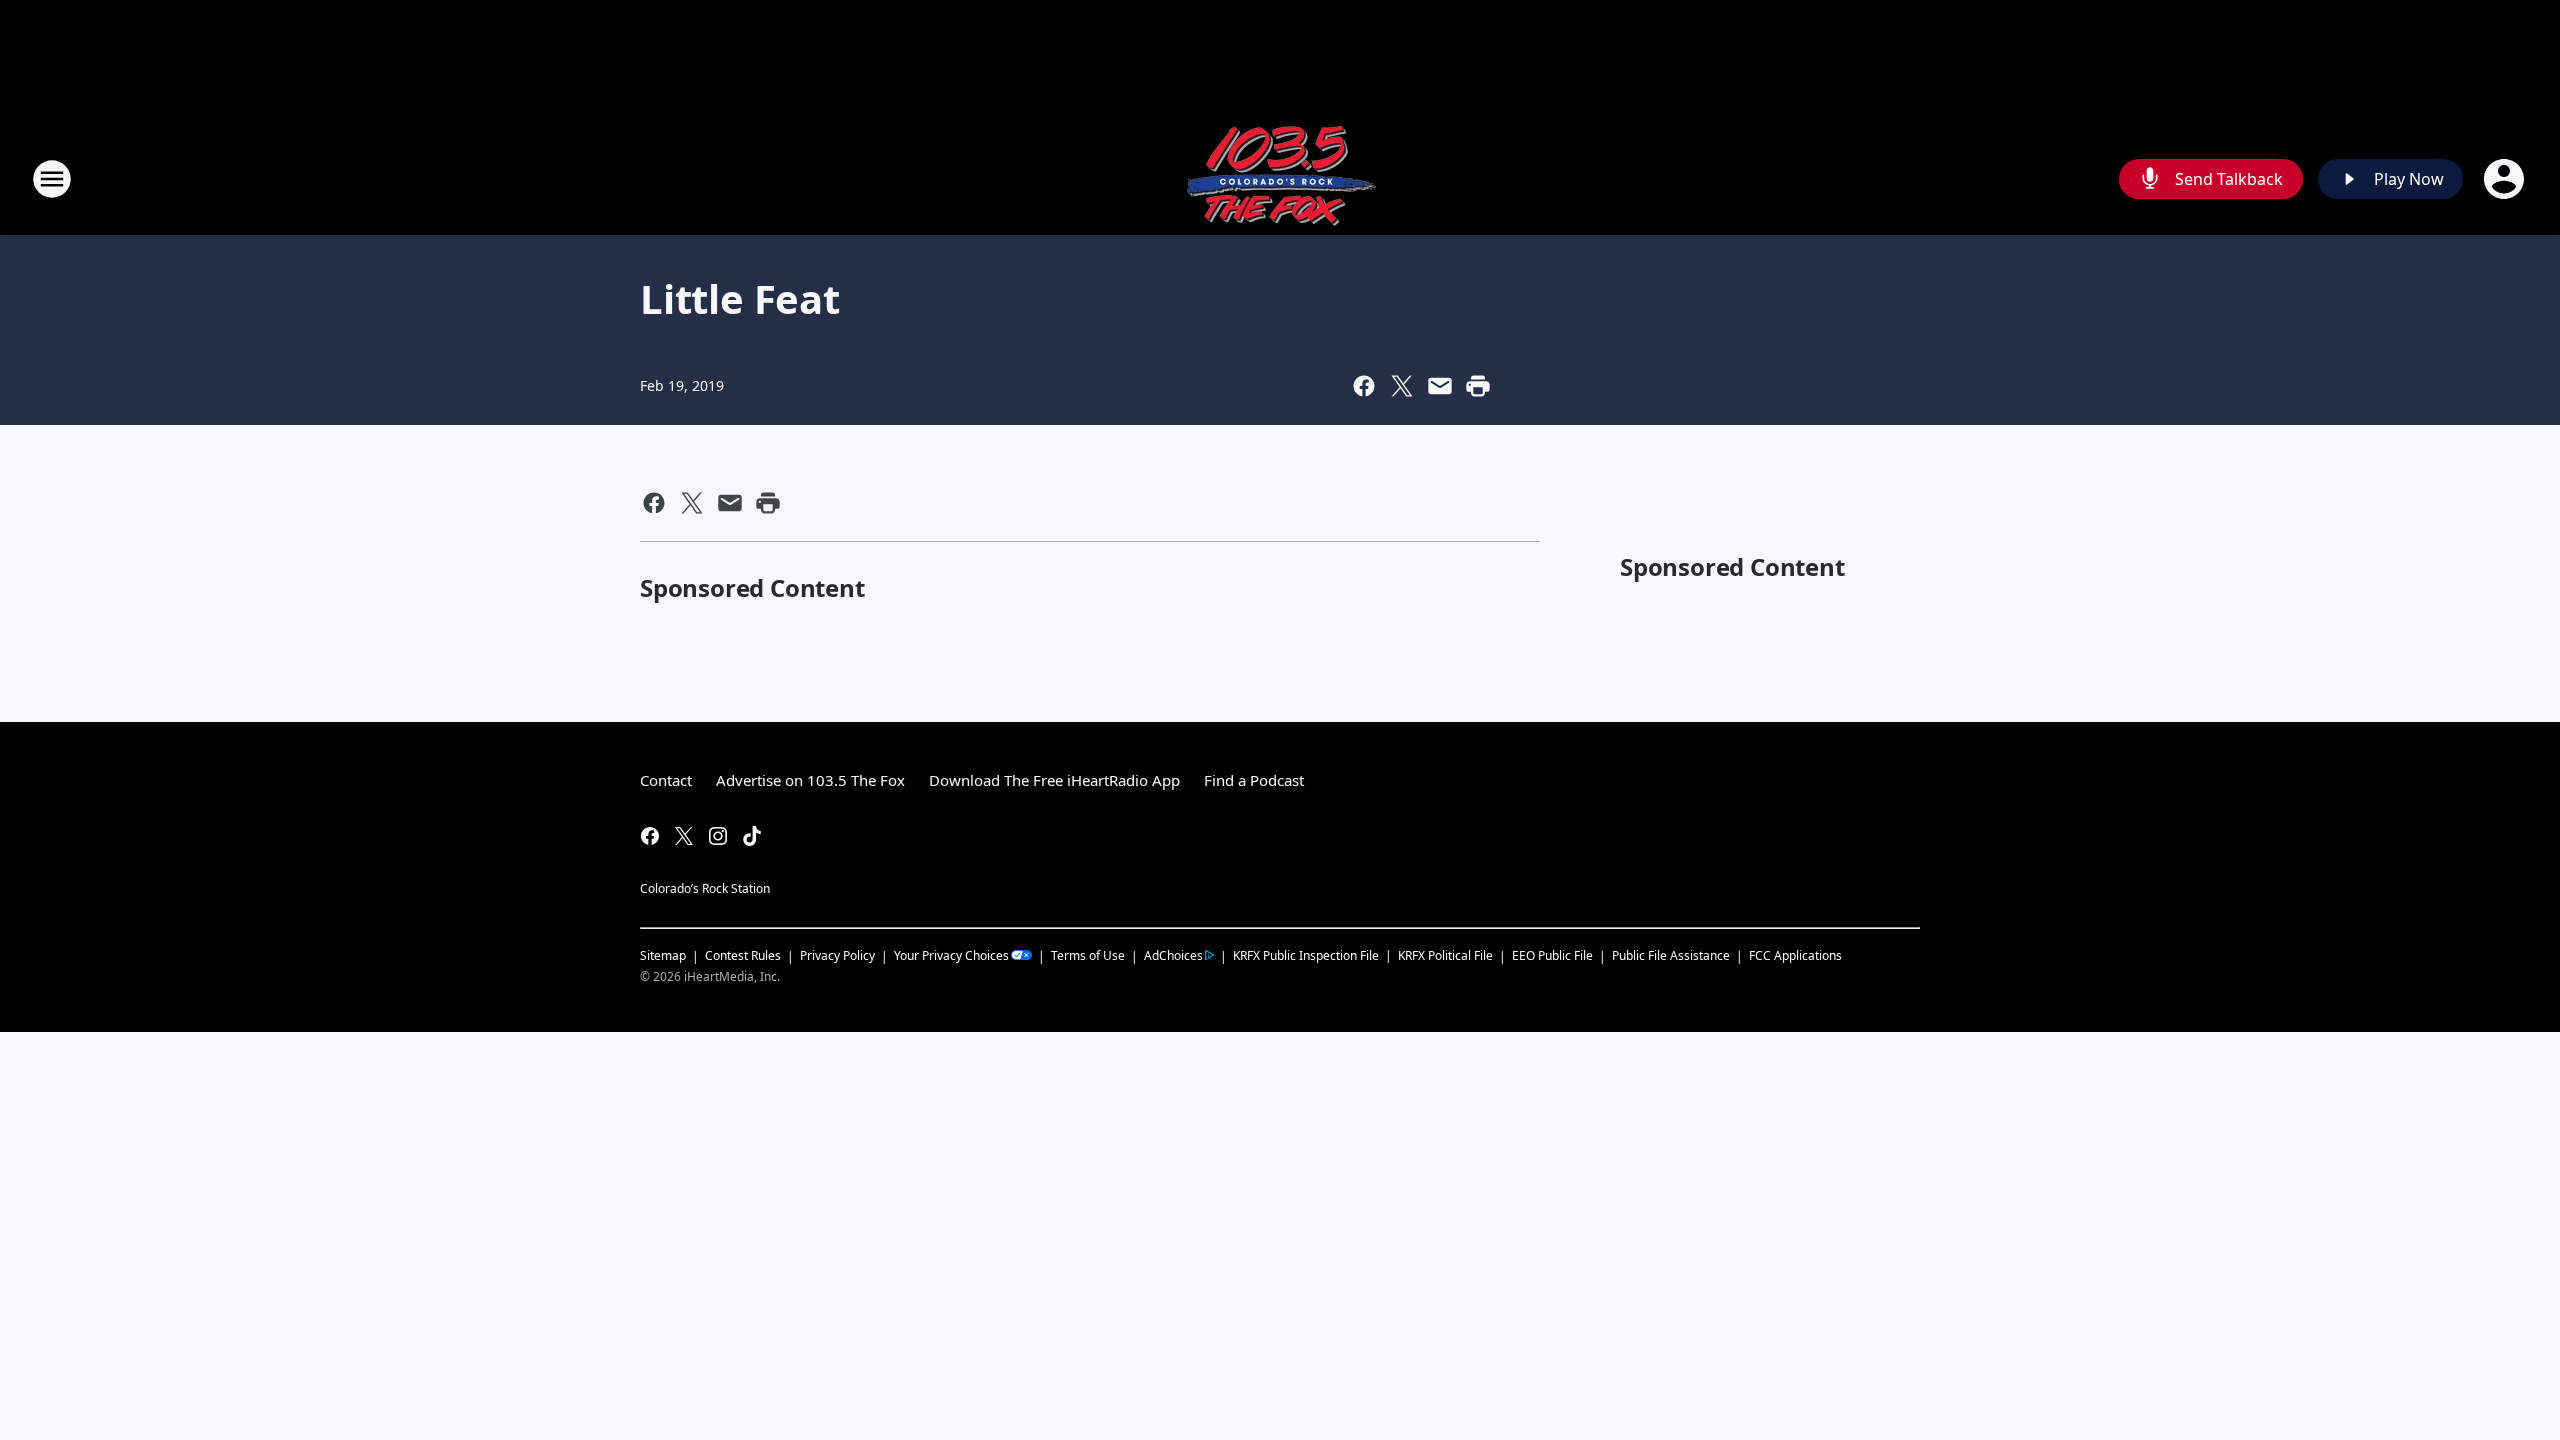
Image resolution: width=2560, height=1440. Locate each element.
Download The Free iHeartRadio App (1054, 780)
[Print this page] (1478, 386)
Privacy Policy (837, 955)
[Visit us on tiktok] (752, 836)
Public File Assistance (1671, 955)
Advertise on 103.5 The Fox (810, 780)
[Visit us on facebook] (650, 836)
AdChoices (1173, 955)
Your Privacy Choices (951, 955)
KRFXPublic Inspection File (1306, 955)
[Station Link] (1280, 178)
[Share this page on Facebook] (1364, 386)
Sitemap (663, 955)
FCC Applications (1795, 955)
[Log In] (2506, 179)
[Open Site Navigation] (52, 179)
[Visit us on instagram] (718, 836)
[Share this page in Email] (1440, 386)
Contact (666, 780)
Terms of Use (1088, 955)
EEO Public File (1552, 955)
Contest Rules (743, 955)
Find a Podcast (1254, 780)
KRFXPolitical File (1445, 955)
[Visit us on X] (684, 836)
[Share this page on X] (1402, 386)
